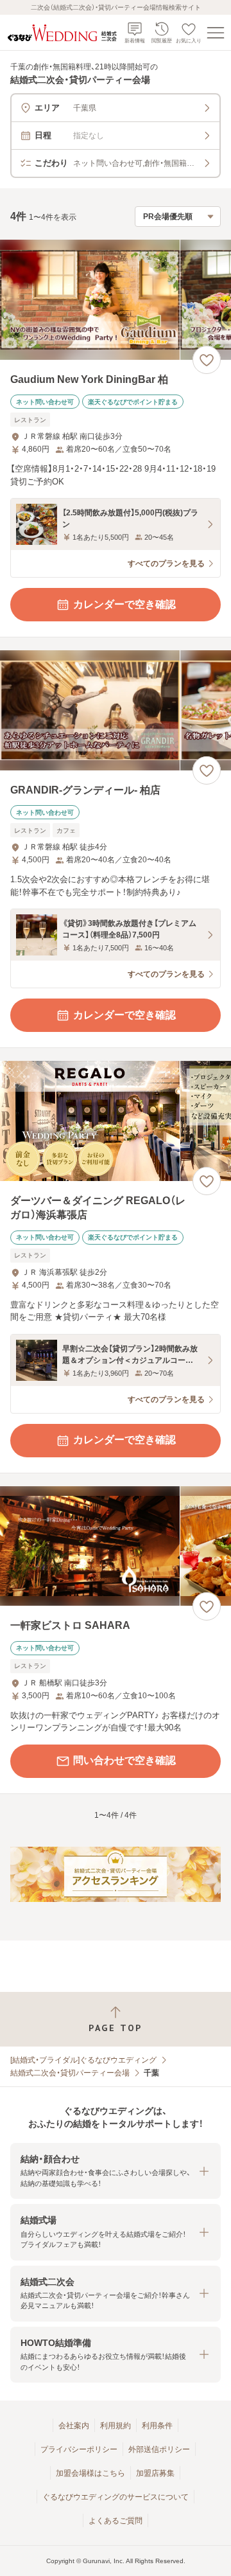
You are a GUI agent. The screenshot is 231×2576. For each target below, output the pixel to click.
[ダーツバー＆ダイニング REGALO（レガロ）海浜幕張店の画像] (116, 1121)
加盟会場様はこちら (90, 2473)
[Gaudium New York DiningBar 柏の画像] (116, 300)
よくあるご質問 (116, 2521)
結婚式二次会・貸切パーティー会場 (70, 2073)
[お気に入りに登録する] (207, 360)
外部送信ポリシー (159, 2449)
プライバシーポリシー (79, 2449)
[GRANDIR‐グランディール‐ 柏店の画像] (116, 710)
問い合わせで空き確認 (124, 1760)
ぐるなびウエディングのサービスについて (116, 2497)
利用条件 (157, 2426)
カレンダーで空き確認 (124, 604)
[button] (116, 2171)
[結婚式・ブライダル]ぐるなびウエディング (83, 2060)
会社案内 (74, 2426)
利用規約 (116, 2426)
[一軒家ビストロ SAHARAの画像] (116, 1546)
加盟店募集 (155, 2473)
